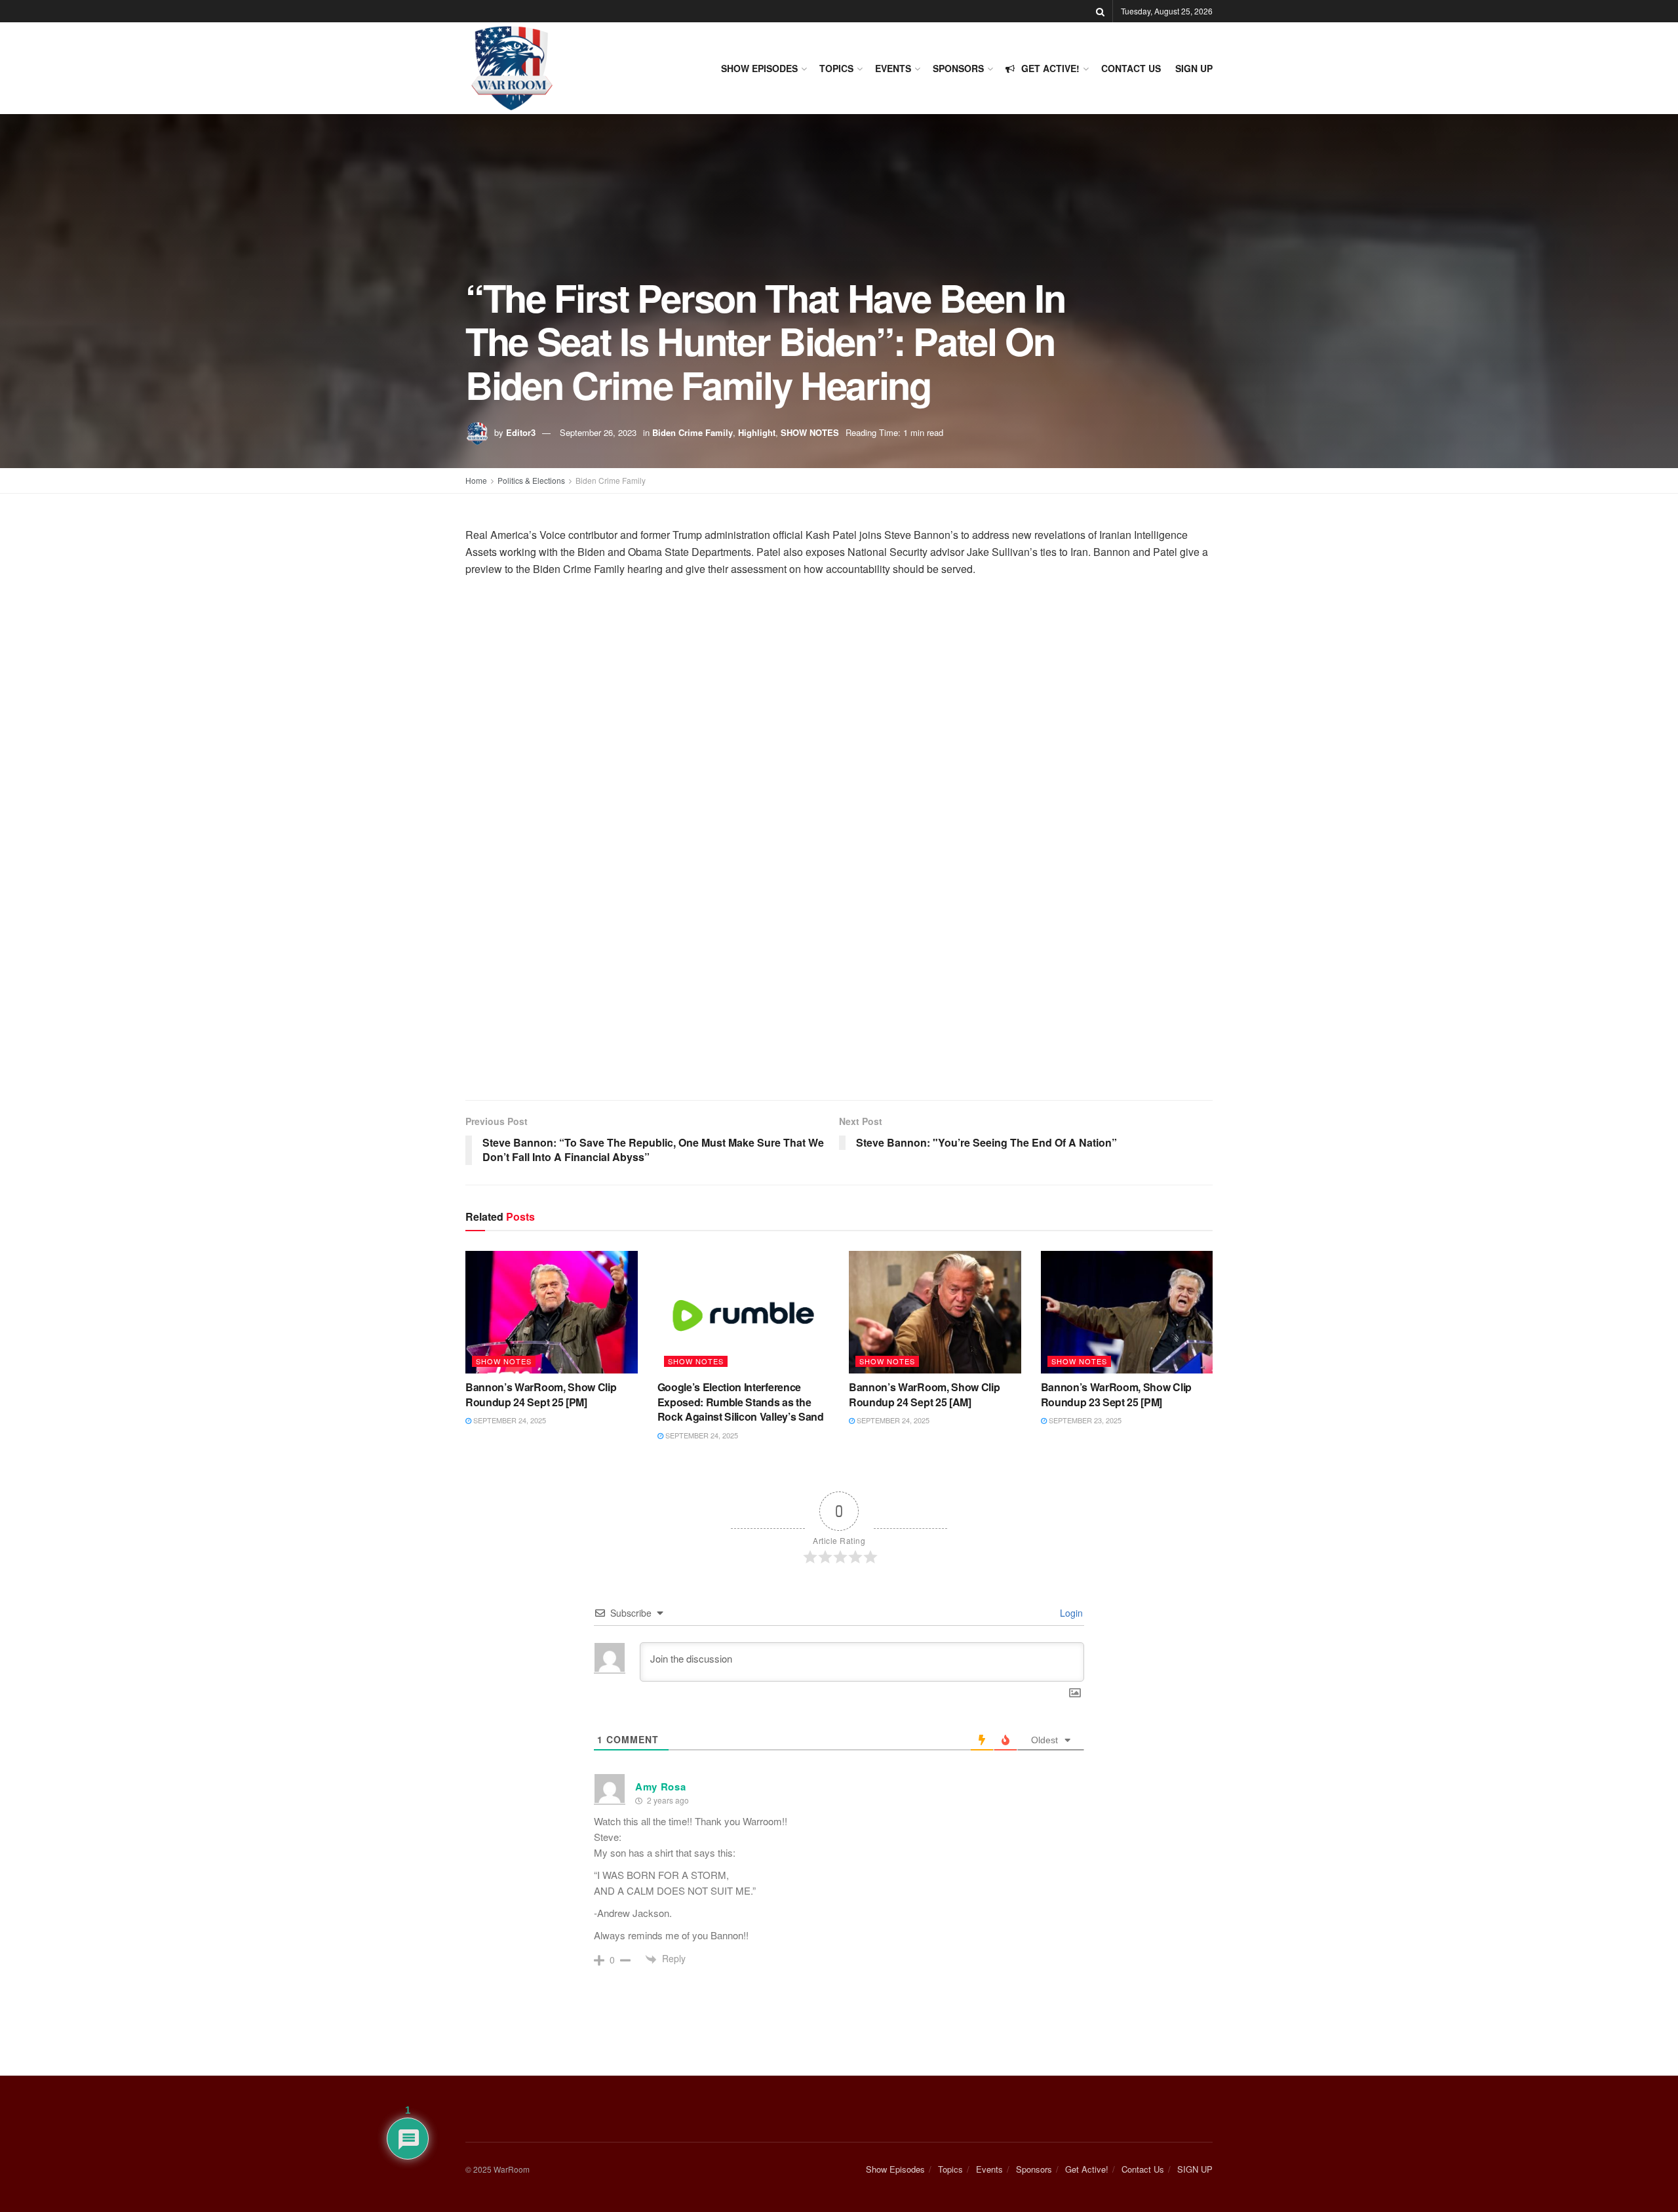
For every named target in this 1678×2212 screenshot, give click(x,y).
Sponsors (958, 68)
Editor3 (521, 432)
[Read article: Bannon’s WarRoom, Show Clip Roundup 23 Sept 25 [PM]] (1127, 1313)
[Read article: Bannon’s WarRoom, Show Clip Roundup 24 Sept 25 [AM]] (935, 1313)
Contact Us (1131, 68)
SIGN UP (1194, 68)
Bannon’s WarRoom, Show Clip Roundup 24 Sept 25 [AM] (924, 1394)
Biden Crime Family (693, 432)
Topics (836, 68)
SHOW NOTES (810, 432)
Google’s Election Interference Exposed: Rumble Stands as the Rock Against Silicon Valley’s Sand (741, 1402)
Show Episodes (759, 68)
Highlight (757, 432)
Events (893, 68)
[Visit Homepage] (512, 68)
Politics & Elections (531, 480)
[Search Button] (1100, 11)
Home (476, 480)
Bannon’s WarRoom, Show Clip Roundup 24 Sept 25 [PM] (541, 1394)
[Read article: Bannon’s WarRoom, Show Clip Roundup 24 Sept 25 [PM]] (552, 1313)
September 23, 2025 (1084, 1420)
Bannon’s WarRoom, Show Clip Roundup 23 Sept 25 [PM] (1116, 1394)
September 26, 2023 (598, 432)
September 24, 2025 (509, 1420)
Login (1070, 1613)
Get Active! (1050, 68)
